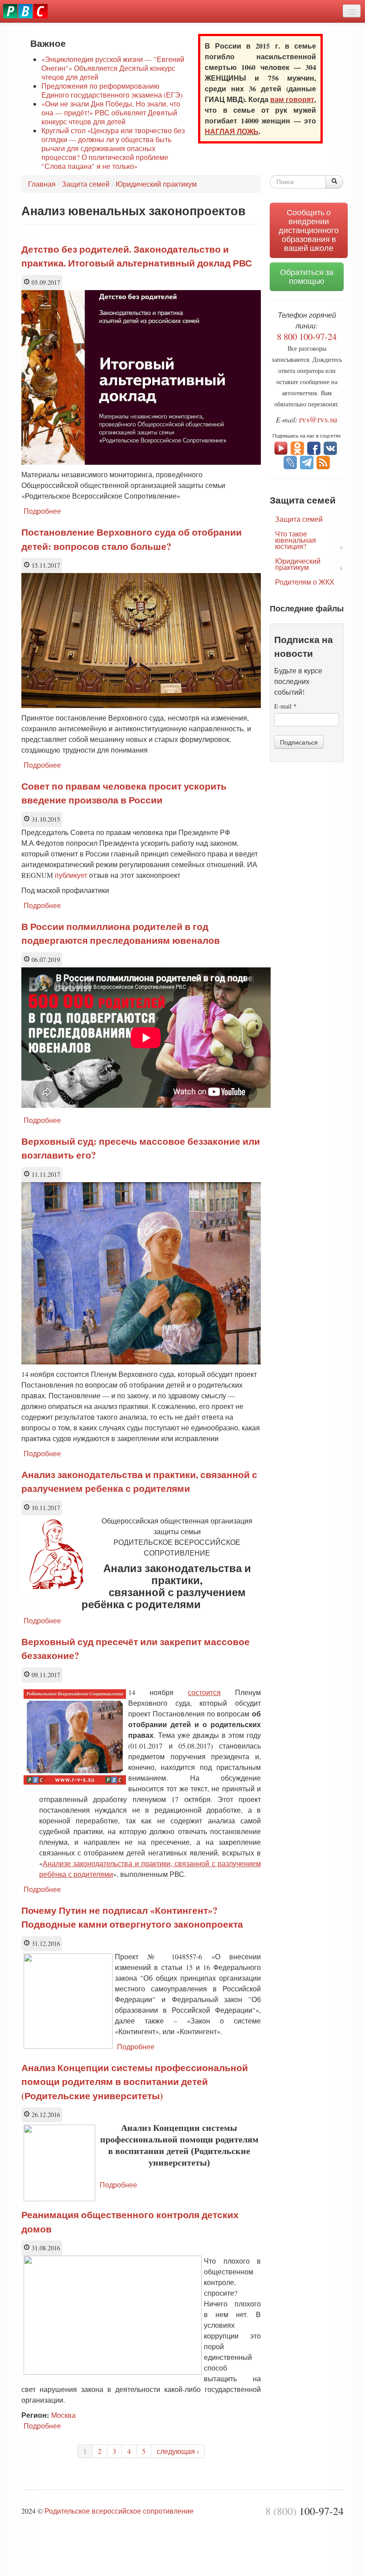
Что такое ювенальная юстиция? (296, 540)
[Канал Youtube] (281, 447)
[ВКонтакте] (330, 447)
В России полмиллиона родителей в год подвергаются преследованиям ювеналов (121, 934)
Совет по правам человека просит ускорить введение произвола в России (124, 793)
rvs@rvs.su (318, 419)
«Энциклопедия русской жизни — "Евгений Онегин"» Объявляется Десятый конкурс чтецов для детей (113, 68)
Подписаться (299, 742)
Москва (63, 2415)
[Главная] (25, 11)
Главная (42, 184)
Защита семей (86, 184)
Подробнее (42, 511)
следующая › (178, 2451)
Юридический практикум (156, 184)
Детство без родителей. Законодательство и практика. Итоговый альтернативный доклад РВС (137, 256)
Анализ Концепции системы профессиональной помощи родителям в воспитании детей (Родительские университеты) (135, 2082)
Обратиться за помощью (307, 276)
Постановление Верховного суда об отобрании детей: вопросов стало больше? (132, 539)
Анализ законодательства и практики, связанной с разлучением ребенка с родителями (139, 1482)
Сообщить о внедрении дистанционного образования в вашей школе (309, 230)
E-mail (285, 706)
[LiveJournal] (290, 461)
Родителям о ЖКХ (305, 582)
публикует (71, 875)
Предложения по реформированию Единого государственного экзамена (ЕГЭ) (112, 90)
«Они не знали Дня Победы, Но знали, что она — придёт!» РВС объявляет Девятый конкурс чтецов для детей (111, 113)
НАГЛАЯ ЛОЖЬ (232, 131)
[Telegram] (307, 461)
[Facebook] (314, 447)
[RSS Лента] (323, 461)
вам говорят (292, 99)
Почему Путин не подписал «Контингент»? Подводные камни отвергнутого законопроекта (132, 1917)
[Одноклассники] (297, 447)
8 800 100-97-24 (307, 336)
